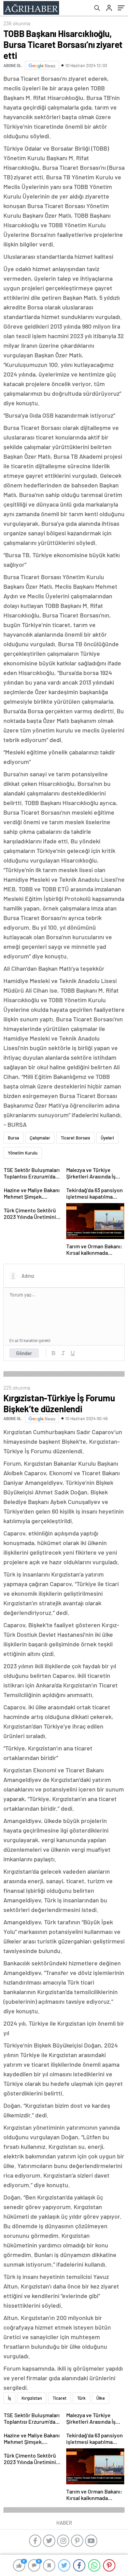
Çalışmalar (40, 1138)
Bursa (13, 1138)
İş (9, 2398)
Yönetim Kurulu (23, 1153)
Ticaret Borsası (75, 1138)
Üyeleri (107, 1138)
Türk (81, 2398)
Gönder (24, 1353)
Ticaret (60, 2398)
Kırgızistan (32, 2398)
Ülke (101, 2398)
